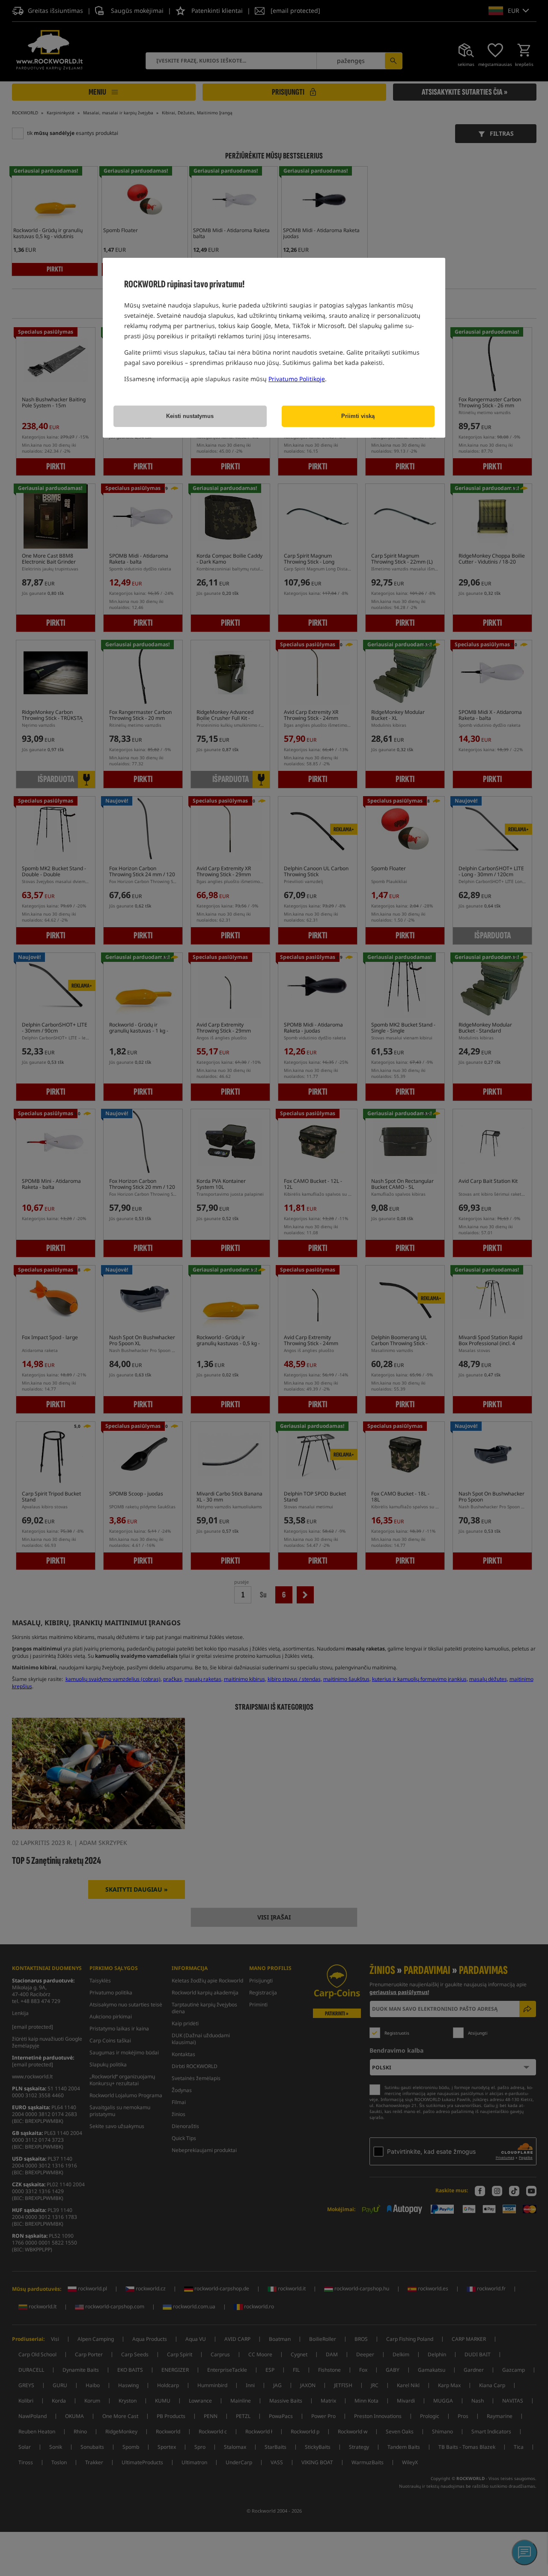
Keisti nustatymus (190, 416)
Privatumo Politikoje (297, 379)
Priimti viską (358, 416)
